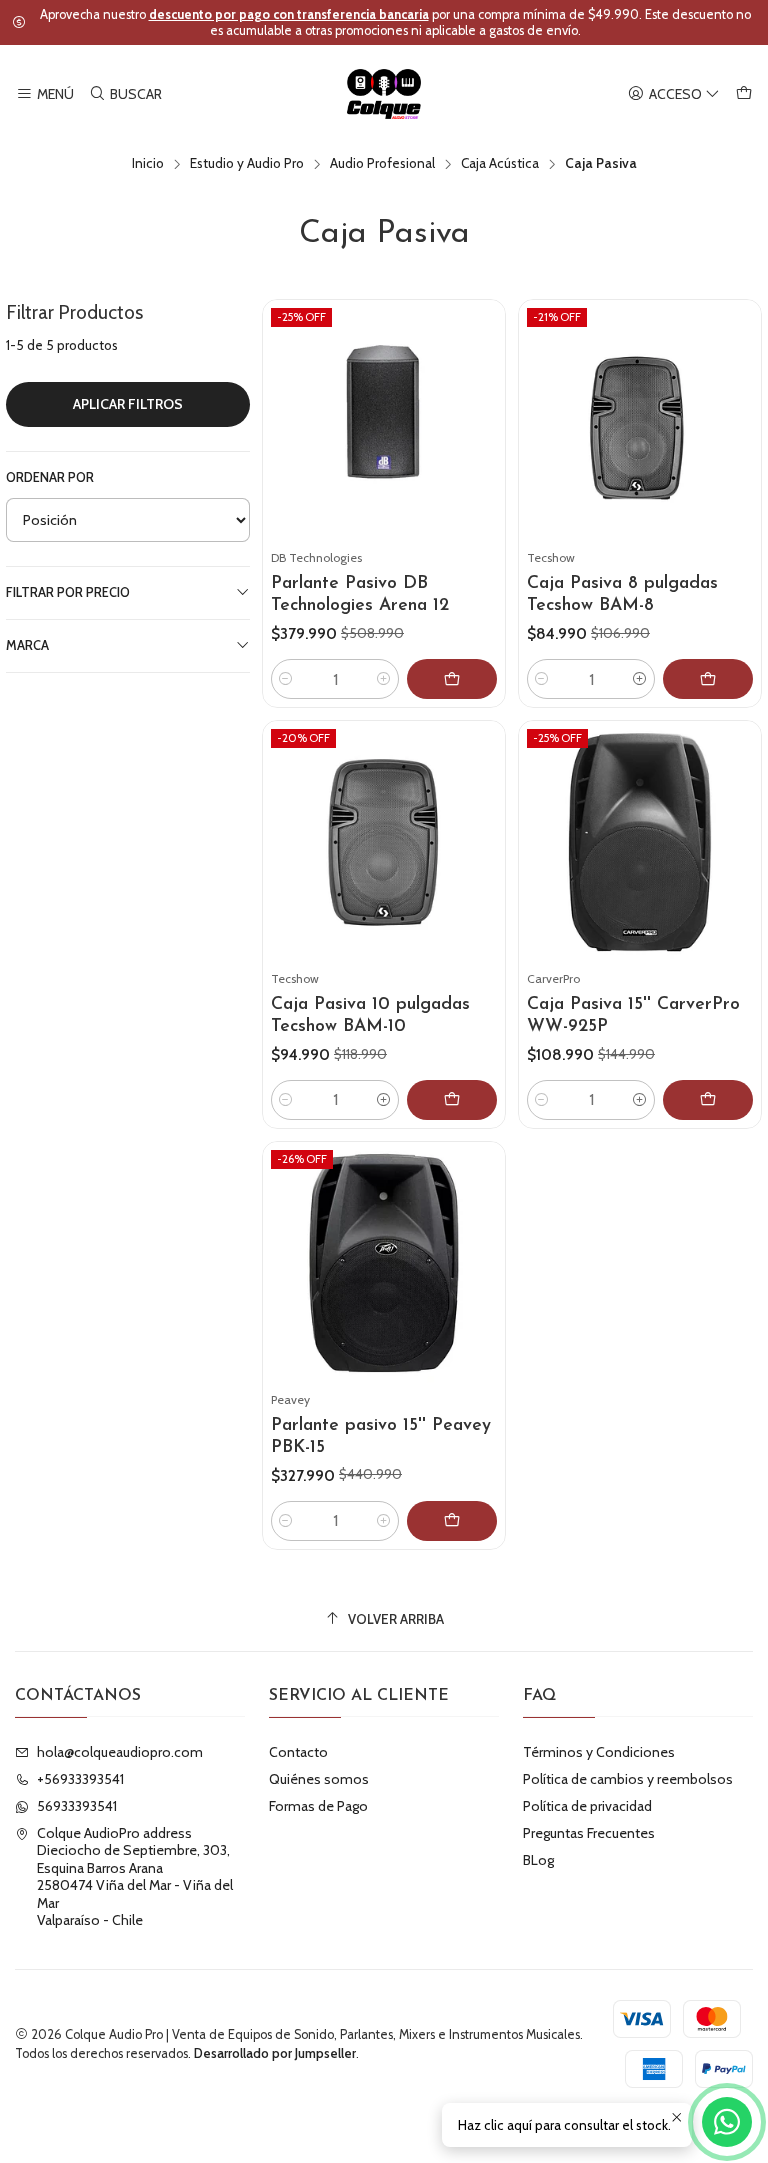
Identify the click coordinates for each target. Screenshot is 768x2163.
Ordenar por (50, 477)
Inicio (148, 164)
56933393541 (77, 1806)
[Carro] (744, 94)
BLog (538, 1860)
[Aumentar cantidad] (384, 679)
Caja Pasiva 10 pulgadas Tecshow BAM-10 (370, 1015)
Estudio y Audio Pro (247, 164)
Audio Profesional (382, 164)
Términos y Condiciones (599, 1752)
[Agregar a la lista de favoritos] (481, 397)
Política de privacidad (587, 1806)
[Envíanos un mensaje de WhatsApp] (727, 2122)
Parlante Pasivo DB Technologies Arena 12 (360, 594)
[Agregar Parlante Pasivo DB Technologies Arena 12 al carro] (452, 679)
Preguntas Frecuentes (589, 1833)
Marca (27, 645)
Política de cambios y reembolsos (628, 1779)
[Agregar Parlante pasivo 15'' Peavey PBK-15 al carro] (452, 1521)
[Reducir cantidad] (286, 679)
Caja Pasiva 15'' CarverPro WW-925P (633, 1015)
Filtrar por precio (68, 592)
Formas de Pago (318, 1806)
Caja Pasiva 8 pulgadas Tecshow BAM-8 (622, 594)
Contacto (298, 1752)
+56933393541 (80, 1779)
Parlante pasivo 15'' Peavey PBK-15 (381, 1436)
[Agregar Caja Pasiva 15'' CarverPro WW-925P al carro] (708, 1100)
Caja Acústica (500, 164)
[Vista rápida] (481, 445)
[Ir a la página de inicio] (384, 94)
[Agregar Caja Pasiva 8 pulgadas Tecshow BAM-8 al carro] (708, 679)
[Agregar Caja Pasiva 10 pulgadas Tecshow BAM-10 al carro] (452, 1100)
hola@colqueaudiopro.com (120, 1752)
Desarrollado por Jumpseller (275, 2053)
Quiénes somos (319, 1779)
